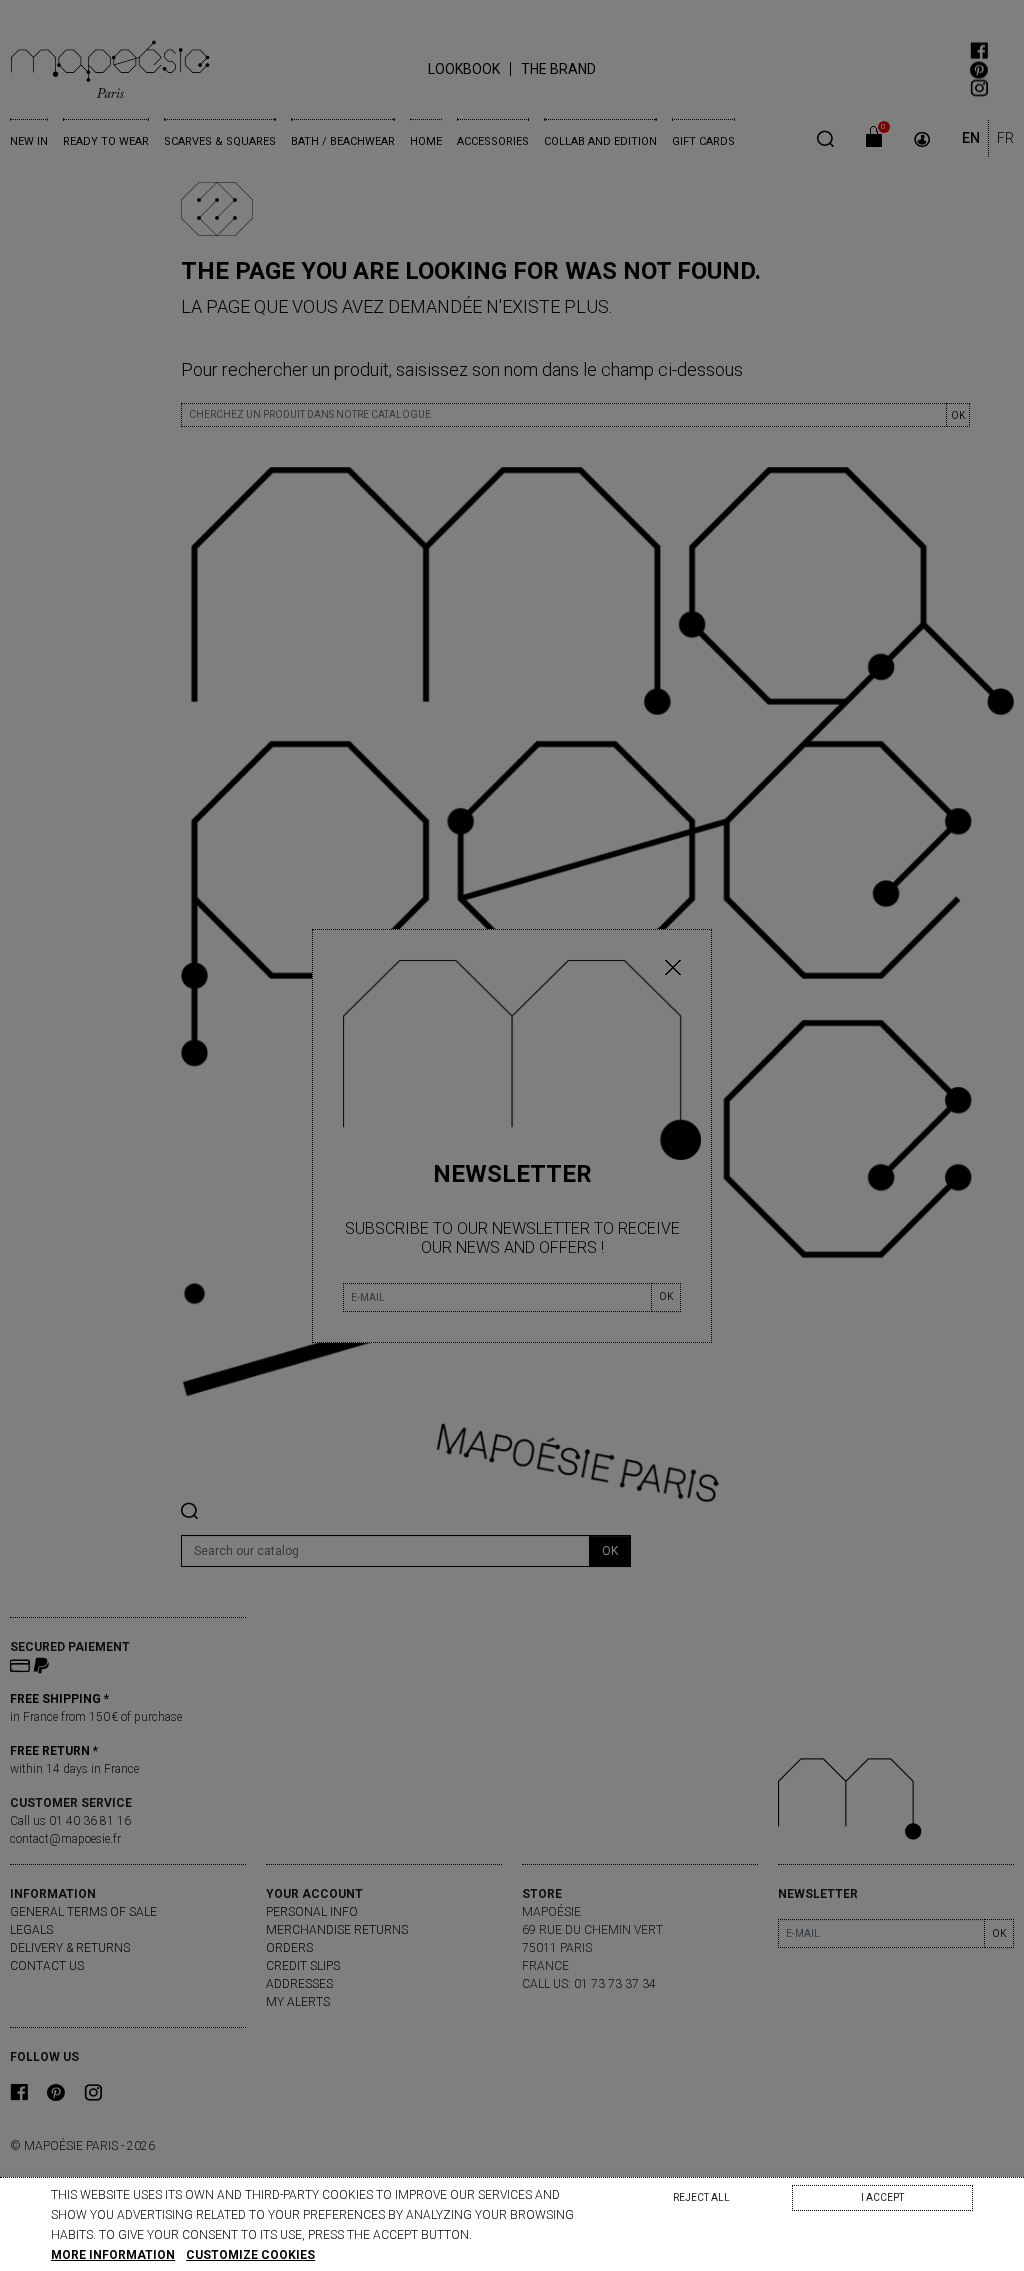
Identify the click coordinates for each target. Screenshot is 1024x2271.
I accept (882, 2197)
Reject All (701, 2197)
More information (113, 2255)
